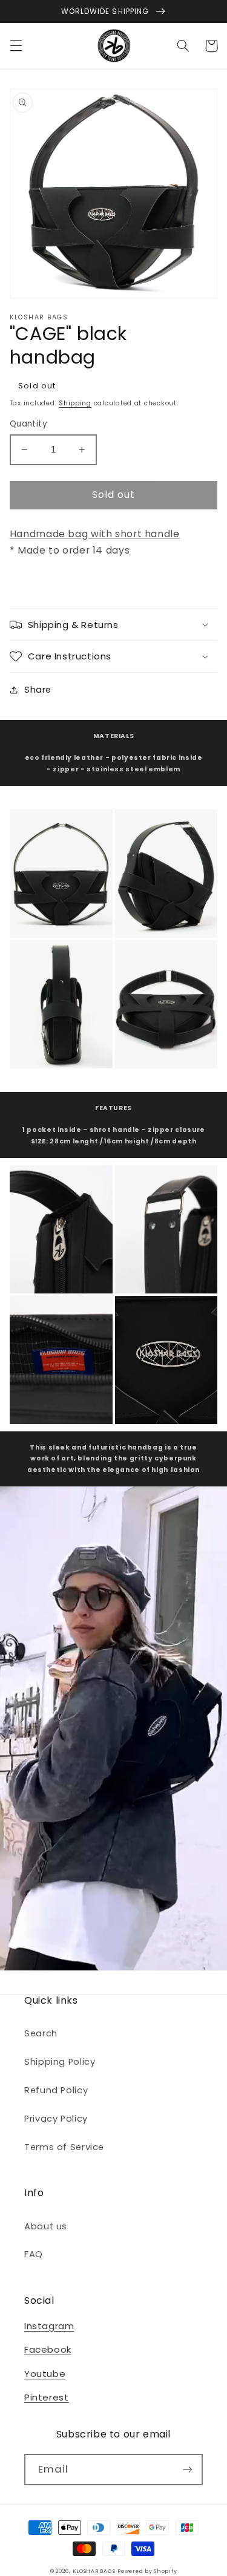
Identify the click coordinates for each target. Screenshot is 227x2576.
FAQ (34, 2254)
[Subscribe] (188, 2469)
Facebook (48, 2349)
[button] (16, 46)
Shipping (75, 403)
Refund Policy (56, 2090)
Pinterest (46, 2397)
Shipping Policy (60, 2062)
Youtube (45, 2374)
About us (46, 2226)
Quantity (28, 424)
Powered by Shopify (147, 2571)
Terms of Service (64, 2147)
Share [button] (38, 690)
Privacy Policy (56, 2119)
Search (41, 2033)
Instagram (49, 2326)
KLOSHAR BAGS (94, 2571)
